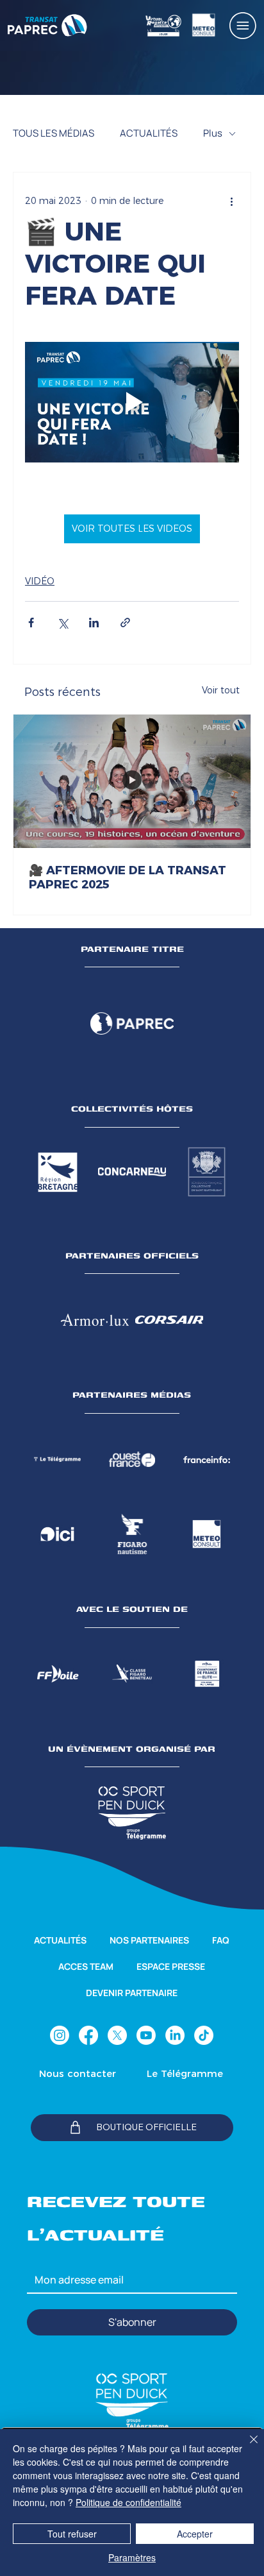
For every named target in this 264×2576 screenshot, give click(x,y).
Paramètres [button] (132, 2557)
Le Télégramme (185, 2073)
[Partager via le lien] (125, 623)
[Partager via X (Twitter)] (62, 623)
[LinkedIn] (175, 2035)
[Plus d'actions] (231, 201)
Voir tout (221, 690)
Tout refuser (72, 2534)
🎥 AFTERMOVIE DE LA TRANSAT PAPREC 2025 (128, 877)
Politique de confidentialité (128, 2502)
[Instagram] (60, 2035)
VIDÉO (40, 581)
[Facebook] (88, 2035)
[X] (117, 2035)
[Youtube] (146, 2035)
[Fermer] (246, 2447)
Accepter (195, 2534)
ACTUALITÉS (149, 133)
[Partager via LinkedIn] (94, 623)
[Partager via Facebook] (31, 623)
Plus (213, 133)
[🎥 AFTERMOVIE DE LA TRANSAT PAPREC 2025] (132, 781)
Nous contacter (78, 2073)
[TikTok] (204, 2035)
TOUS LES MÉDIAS (54, 133)
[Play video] (132, 402)
